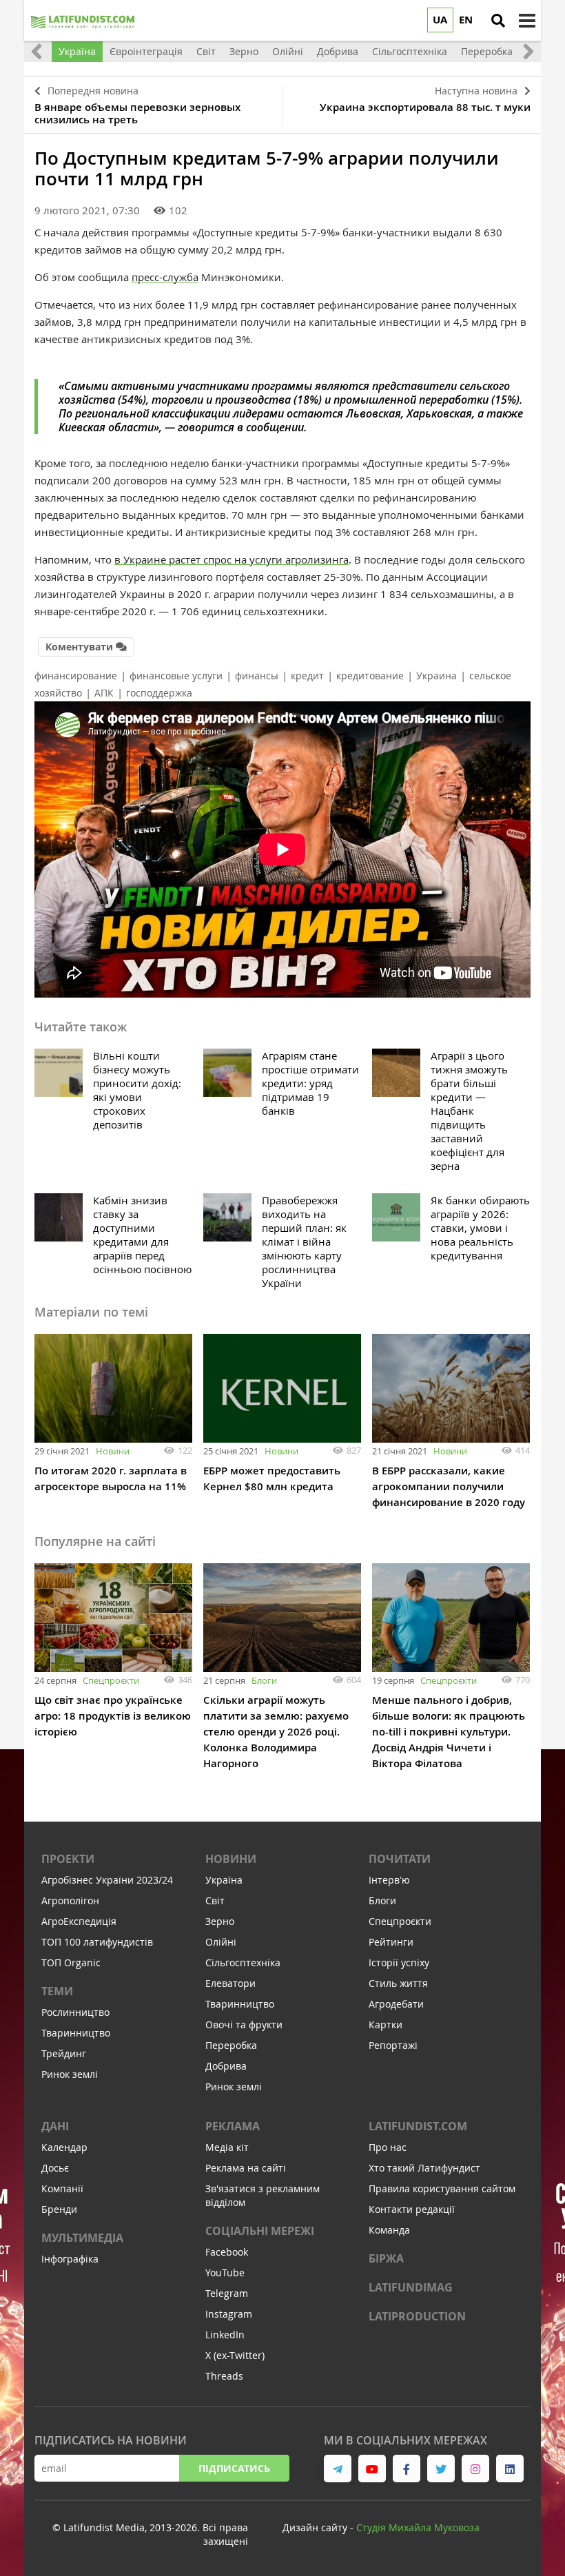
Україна (224, 1880)
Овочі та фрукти (244, 2024)
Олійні (221, 1942)
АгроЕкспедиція (79, 1921)
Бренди (59, 2209)
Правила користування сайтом (442, 2188)
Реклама (233, 2126)
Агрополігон (70, 1900)
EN (466, 20)
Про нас (388, 2147)
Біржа (386, 2258)
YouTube (225, 2273)
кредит (307, 676)
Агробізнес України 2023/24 (107, 1880)
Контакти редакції (412, 2209)
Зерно (220, 1921)
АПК (104, 693)
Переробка (231, 2045)
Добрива (226, 2066)
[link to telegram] (338, 2469)
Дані (55, 2126)
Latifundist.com (418, 2126)
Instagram (229, 2314)
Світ (215, 1900)
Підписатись (234, 2468)
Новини (113, 1451)
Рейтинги (391, 1942)
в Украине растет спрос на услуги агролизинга (232, 559)
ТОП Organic (71, 1962)
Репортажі (393, 2045)
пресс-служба (165, 277)
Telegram (227, 2293)
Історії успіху (399, 1962)
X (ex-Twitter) (235, 2355)
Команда (389, 2230)
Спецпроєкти (111, 1680)
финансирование (76, 676)
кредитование (370, 676)
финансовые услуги (176, 676)
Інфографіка (70, 2259)
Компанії (62, 2188)
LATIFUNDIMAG (411, 2287)
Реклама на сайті (246, 2168)
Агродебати (396, 2004)
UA (440, 20)
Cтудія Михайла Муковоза (418, 2527)
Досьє (55, 2168)
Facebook (227, 2252)
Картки (386, 2024)
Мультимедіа (82, 2238)
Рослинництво (75, 2012)
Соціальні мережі (260, 2231)
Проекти (68, 1859)
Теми (57, 1991)
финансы (257, 676)
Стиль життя (398, 1983)
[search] (498, 21)
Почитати (400, 1859)
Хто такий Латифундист (424, 2168)
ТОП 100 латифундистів (97, 1942)
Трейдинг (64, 2053)
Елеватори (230, 1983)
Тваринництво (76, 2033)
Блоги (264, 1680)
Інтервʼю (389, 1880)
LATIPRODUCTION (417, 2316)
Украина (436, 676)
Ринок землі (70, 2074)
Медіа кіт (227, 2147)
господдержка (159, 693)
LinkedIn (225, 2335)
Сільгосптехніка (243, 1962)
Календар (64, 2147)
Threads (224, 2376)
